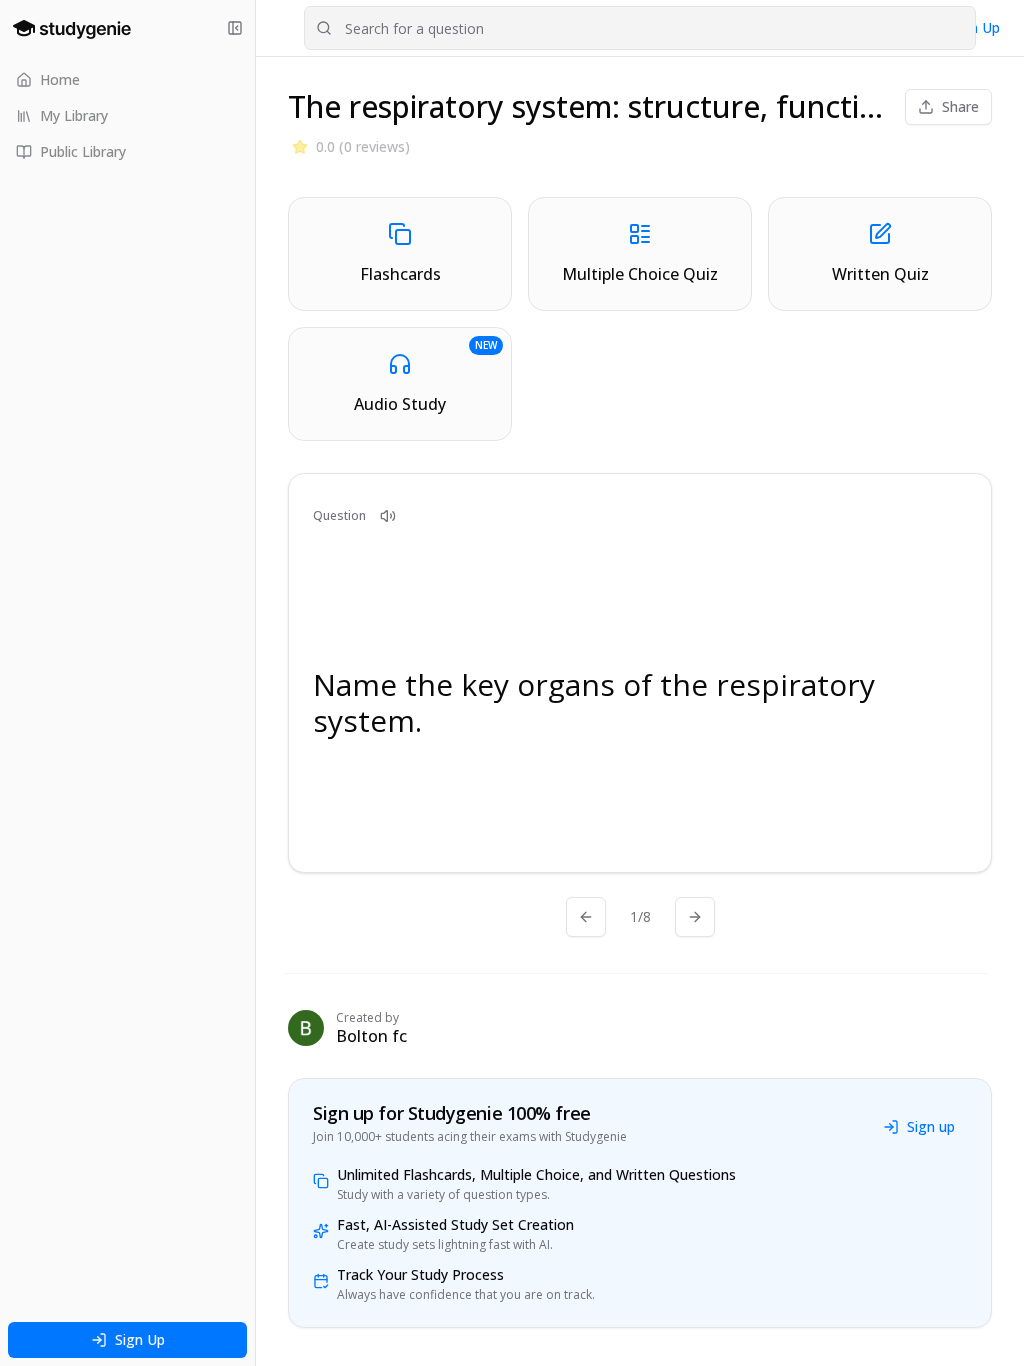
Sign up (931, 1126)
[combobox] (640, 28)
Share (960, 106)
